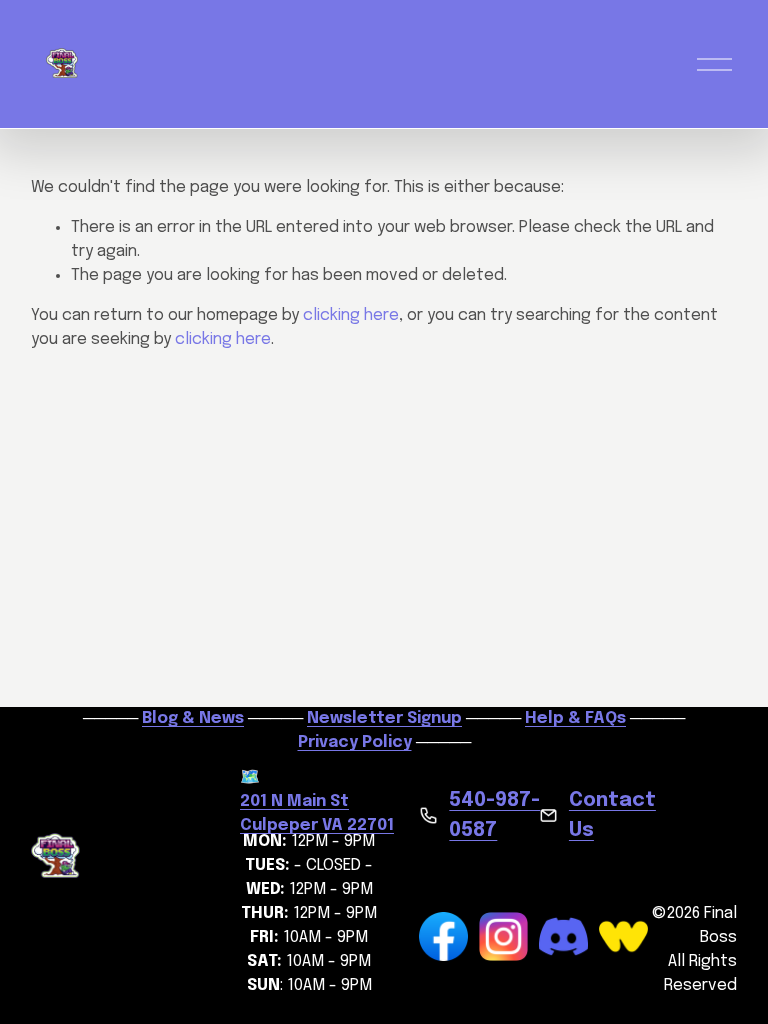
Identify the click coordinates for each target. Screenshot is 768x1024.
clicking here (351, 315)
